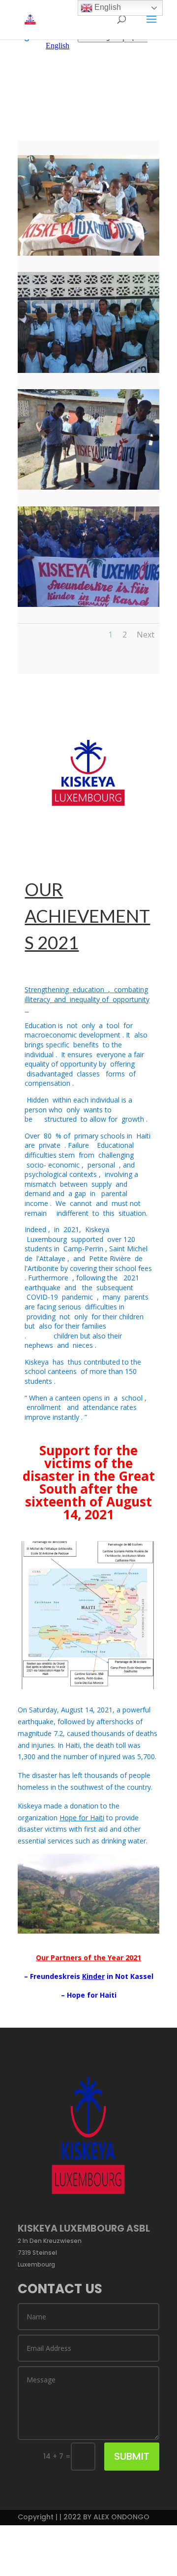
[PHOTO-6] (88, 487)
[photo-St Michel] (88, 604)
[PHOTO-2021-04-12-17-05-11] (88, 370)
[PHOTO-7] (88, 253)
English (107, 7)
